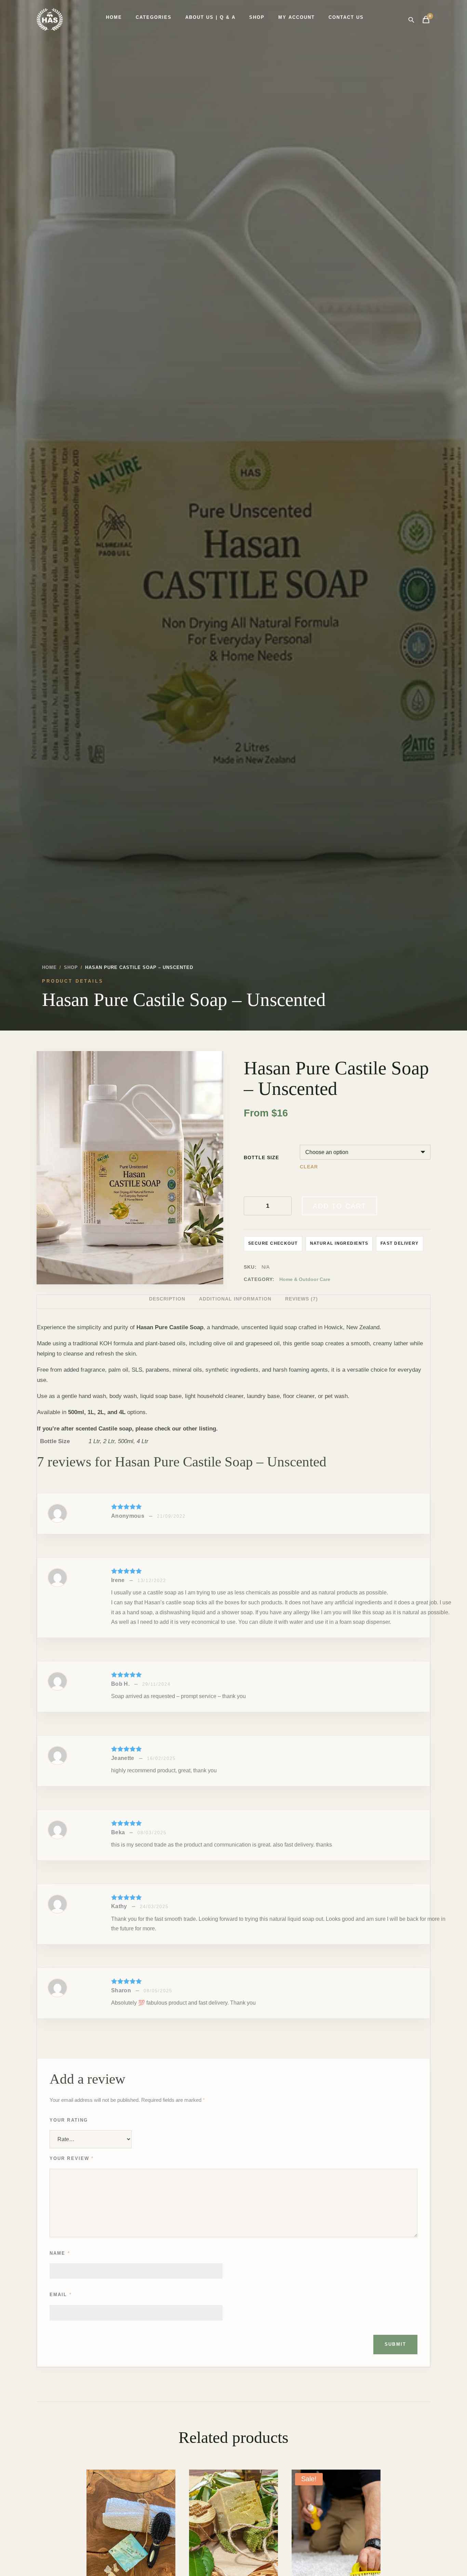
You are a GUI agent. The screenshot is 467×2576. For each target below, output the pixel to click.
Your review (72, 2158)
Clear (309, 1167)
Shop (257, 17)
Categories (154, 17)
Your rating (69, 2120)
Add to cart (339, 1206)
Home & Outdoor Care (305, 1279)
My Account (297, 17)
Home (114, 17)
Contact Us (346, 17)
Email (61, 2295)
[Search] (411, 20)
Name (60, 2253)
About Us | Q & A (210, 17)
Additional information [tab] (235, 1299)
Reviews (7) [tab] (302, 1299)
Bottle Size (261, 1158)
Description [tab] (167, 1299)
